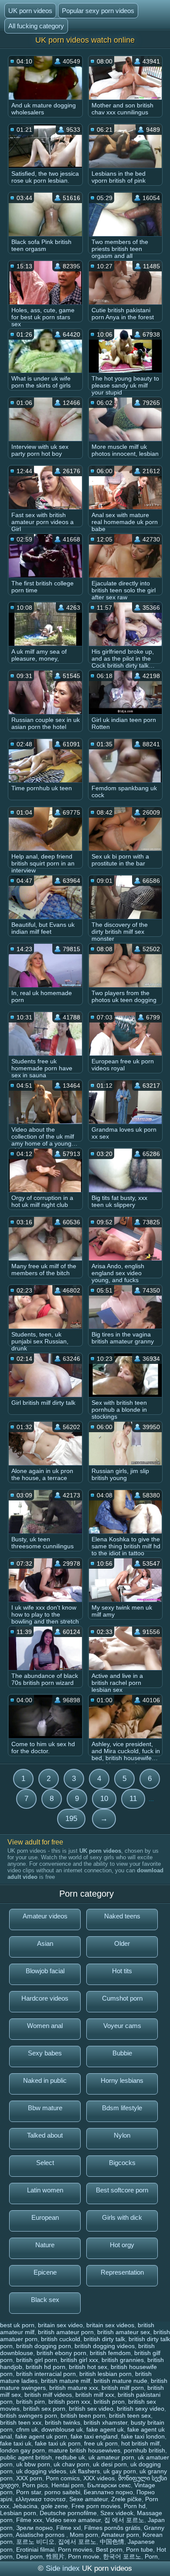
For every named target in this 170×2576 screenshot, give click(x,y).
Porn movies (75, 2549)
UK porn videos (30, 11)
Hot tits (122, 1971)
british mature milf (66, 2381)
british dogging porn (44, 2346)
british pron (109, 2402)
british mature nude (121, 2381)
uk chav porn (71, 2464)
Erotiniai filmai (35, 2549)
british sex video (91, 2409)
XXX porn (29, 2478)
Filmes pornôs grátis (112, 2528)
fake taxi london (143, 2436)
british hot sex (88, 2367)
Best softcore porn (122, 2190)
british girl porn (37, 2360)
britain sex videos (110, 2325)
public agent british (26, 2457)
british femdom (110, 2353)
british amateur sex (124, 2332)
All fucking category (36, 26)
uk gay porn (120, 2471)
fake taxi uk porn (58, 2443)
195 (71, 1819)
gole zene (54, 2506)
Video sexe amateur (73, 2520)
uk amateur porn (111, 2457)
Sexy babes (45, 2053)
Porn (151, 2556)
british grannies (123, 2360)
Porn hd (135, 2506)
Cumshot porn (122, 1998)
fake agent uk (105, 2429)
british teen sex (130, 2416)
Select (45, 2163)
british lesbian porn (105, 2374)
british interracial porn (46, 2374)
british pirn (31, 2402)
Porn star (29, 2492)
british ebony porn (61, 2353)
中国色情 (112, 2542)
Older (122, 1943)
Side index (63, 2568)
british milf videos (48, 2395)
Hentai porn (68, 2485)
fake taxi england (94, 2436)
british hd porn (46, 2367)
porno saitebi (62, 2492)
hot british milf (140, 2443)
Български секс (109, 2485)
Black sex (45, 2300)
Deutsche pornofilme (68, 2513)
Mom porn (84, 2535)
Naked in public (45, 2080)
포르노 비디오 (35, 2542)
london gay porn (22, 2450)
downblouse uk (62, 2429)
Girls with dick (122, 2217)
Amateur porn (120, 2535)
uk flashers (85, 2471)
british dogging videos (105, 2346)
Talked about (45, 2135)
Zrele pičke (126, 2499)
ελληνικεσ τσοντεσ (41, 2499)
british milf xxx (95, 2395)
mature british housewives (84, 2450)
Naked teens (122, 1916)
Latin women (45, 2190)
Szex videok (117, 2513)
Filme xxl (68, 2528)
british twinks (63, 2422)
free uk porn (101, 2443)
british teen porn (83, 2416)
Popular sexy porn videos (98, 11)
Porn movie (84, 2556)
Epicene (45, 2272)
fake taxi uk (16, 2443)
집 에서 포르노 (124, 2520)
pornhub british (144, 2450)
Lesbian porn (18, 2513)
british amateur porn (66, 2332)
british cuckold (61, 2339)
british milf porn (123, 2388)
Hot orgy (122, 2245)
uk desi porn (110, 2464)
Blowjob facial (45, 1971)
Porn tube (139, 2549)
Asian (45, 1943)
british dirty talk (104, 2339)
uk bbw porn (33, 2464)
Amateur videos (45, 1916)
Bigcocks (122, 2163)
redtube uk (70, 2457)
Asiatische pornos (41, 2535)
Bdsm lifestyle (122, 2108)
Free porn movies (96, 2506)
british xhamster (105, 2422)
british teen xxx (21, 2422)
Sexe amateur (88, 2499)
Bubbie (122, 2053)
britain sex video (60, 2325)
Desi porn (29, 2556)
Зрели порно (34, 2528)
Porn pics (35, 2485)
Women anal (45, 2026)
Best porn (109, 2549)
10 (104, 1799)
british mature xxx (74, 2388)
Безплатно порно (108, 2492)
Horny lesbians (122, 2080)
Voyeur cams (122, 2026)
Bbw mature (45, 2108)
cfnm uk (27, 2429)
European (45, 2217)
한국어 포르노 (122, 2556)
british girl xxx (79, 2360)
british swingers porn (29, 2416)
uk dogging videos (41, 2471)
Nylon (122, 2135)
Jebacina (25, 2506)
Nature (45, 2245)
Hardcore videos (45, 1998)
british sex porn (44, 2409)
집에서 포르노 (77, 2542)
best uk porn (17, 2325)
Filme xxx (29, 2520)
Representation (122, 2272)
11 (133, 1799)
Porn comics (63, 2478)
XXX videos (99, 2478)
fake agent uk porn (41, 2436)
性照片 (55, 2556)
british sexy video (141, 2409)
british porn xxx (69, 2402)
